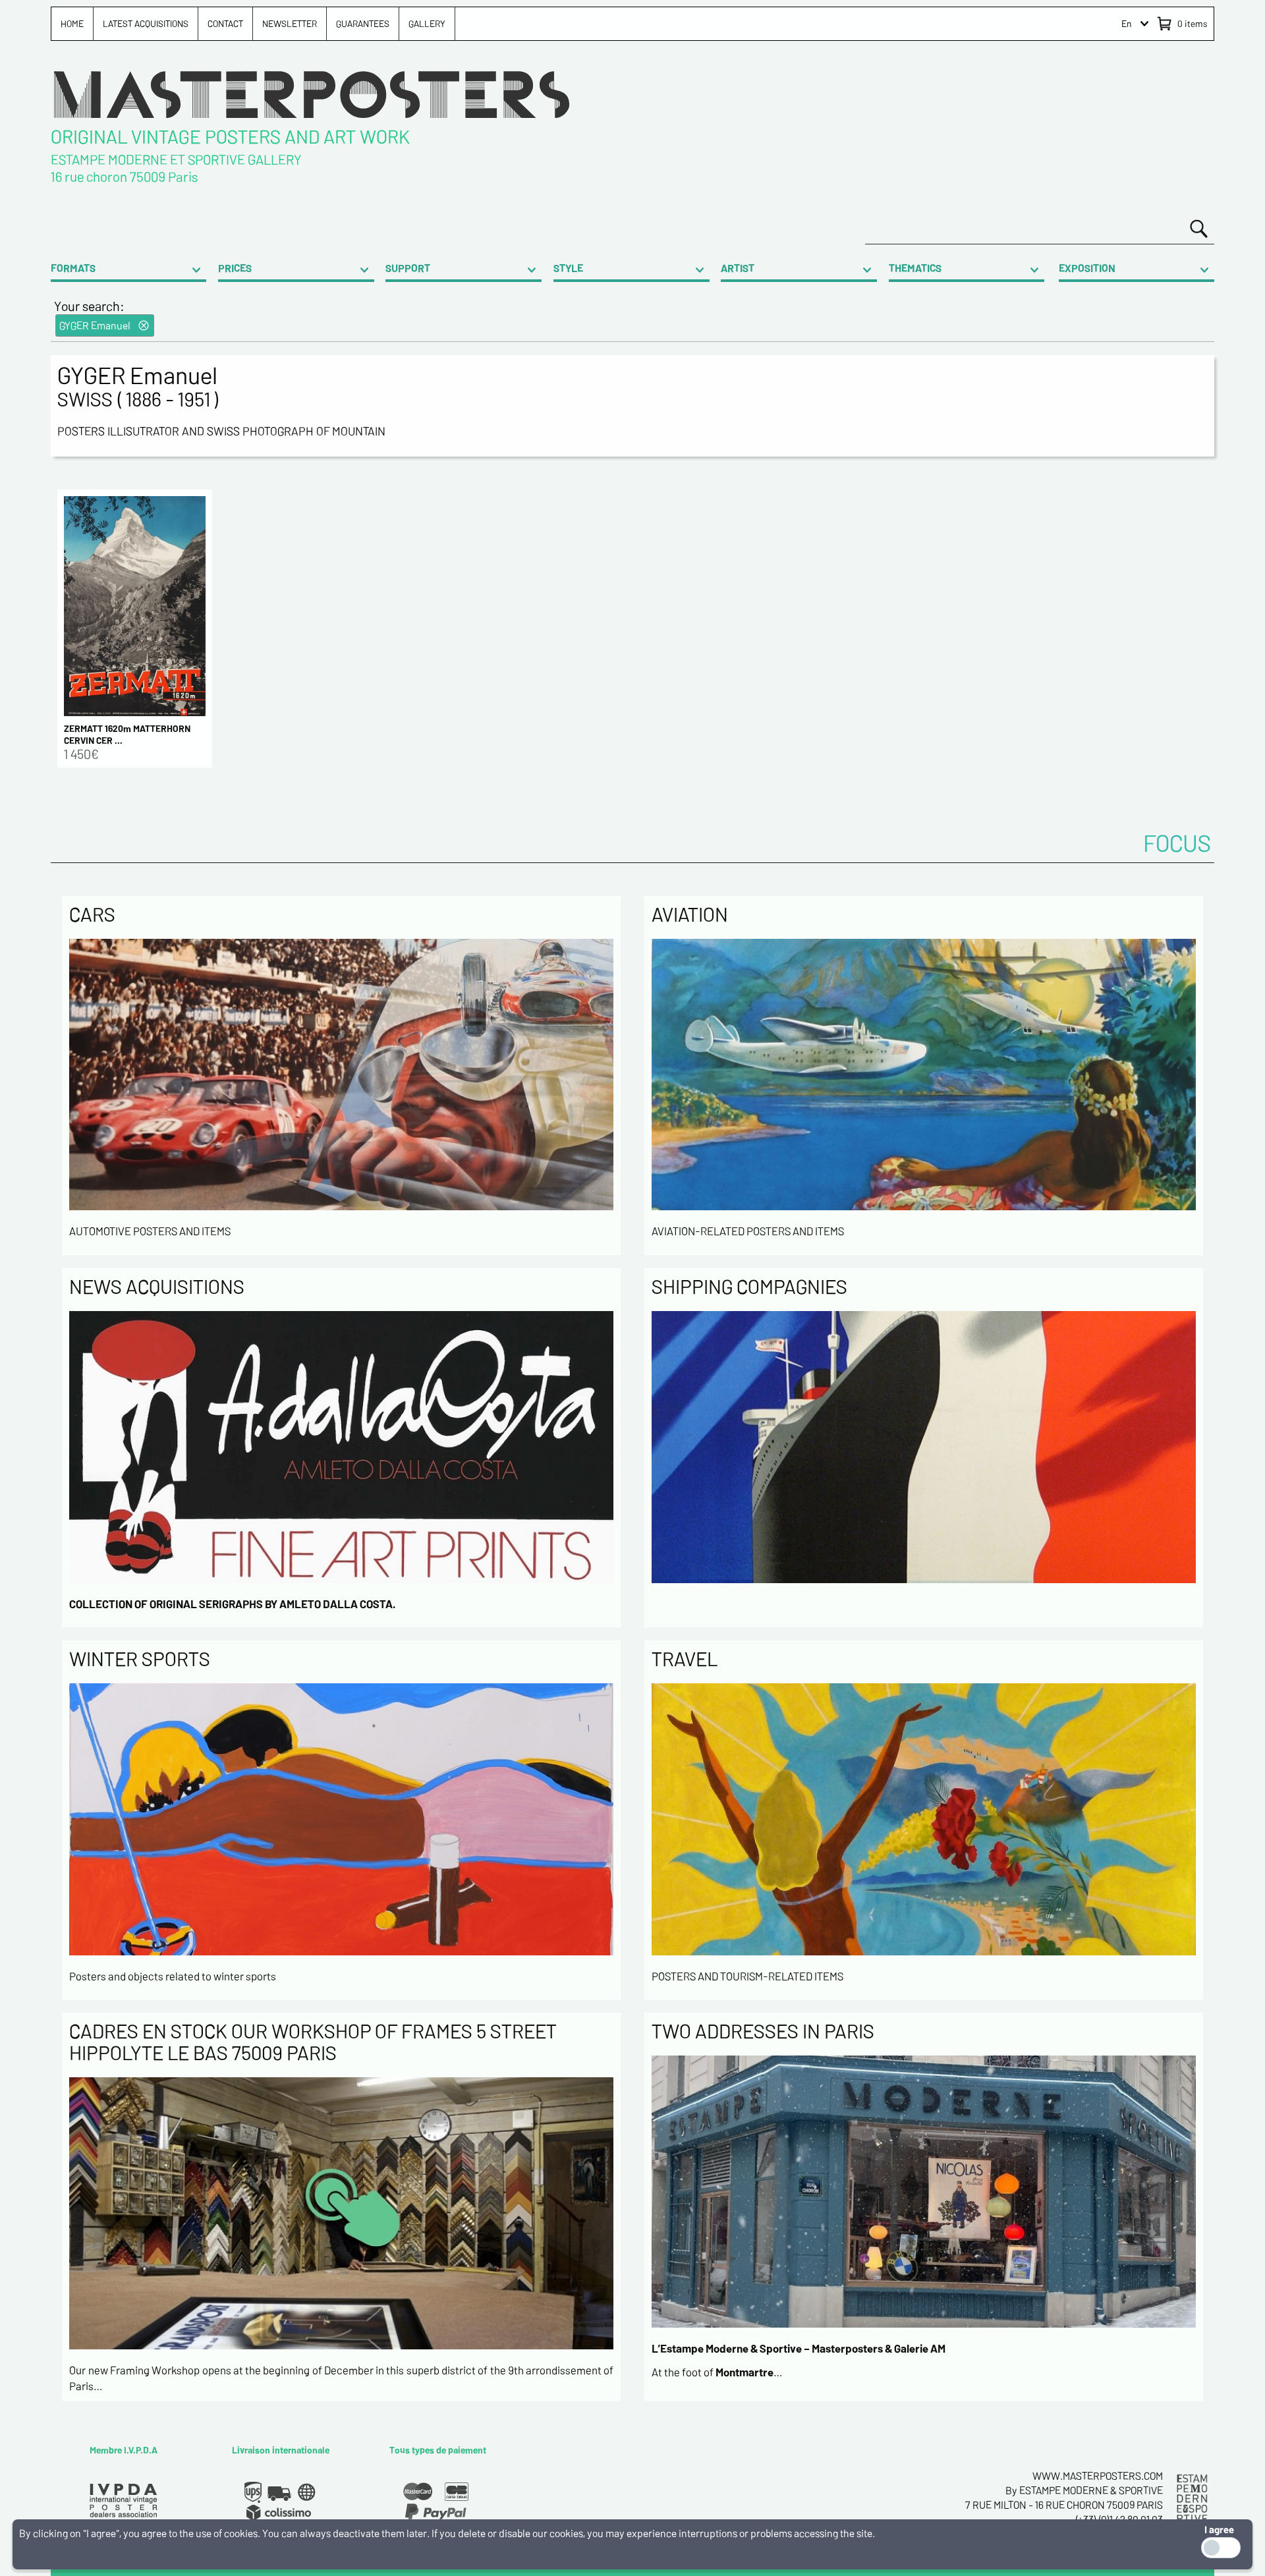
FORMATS (73, 268)
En (1127, 23)
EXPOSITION (1087, 268)
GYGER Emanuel (95, 325)
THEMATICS (915, 268)
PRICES (235, 268)
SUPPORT (408, 268)
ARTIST (738, 268)
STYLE (568, 268)
